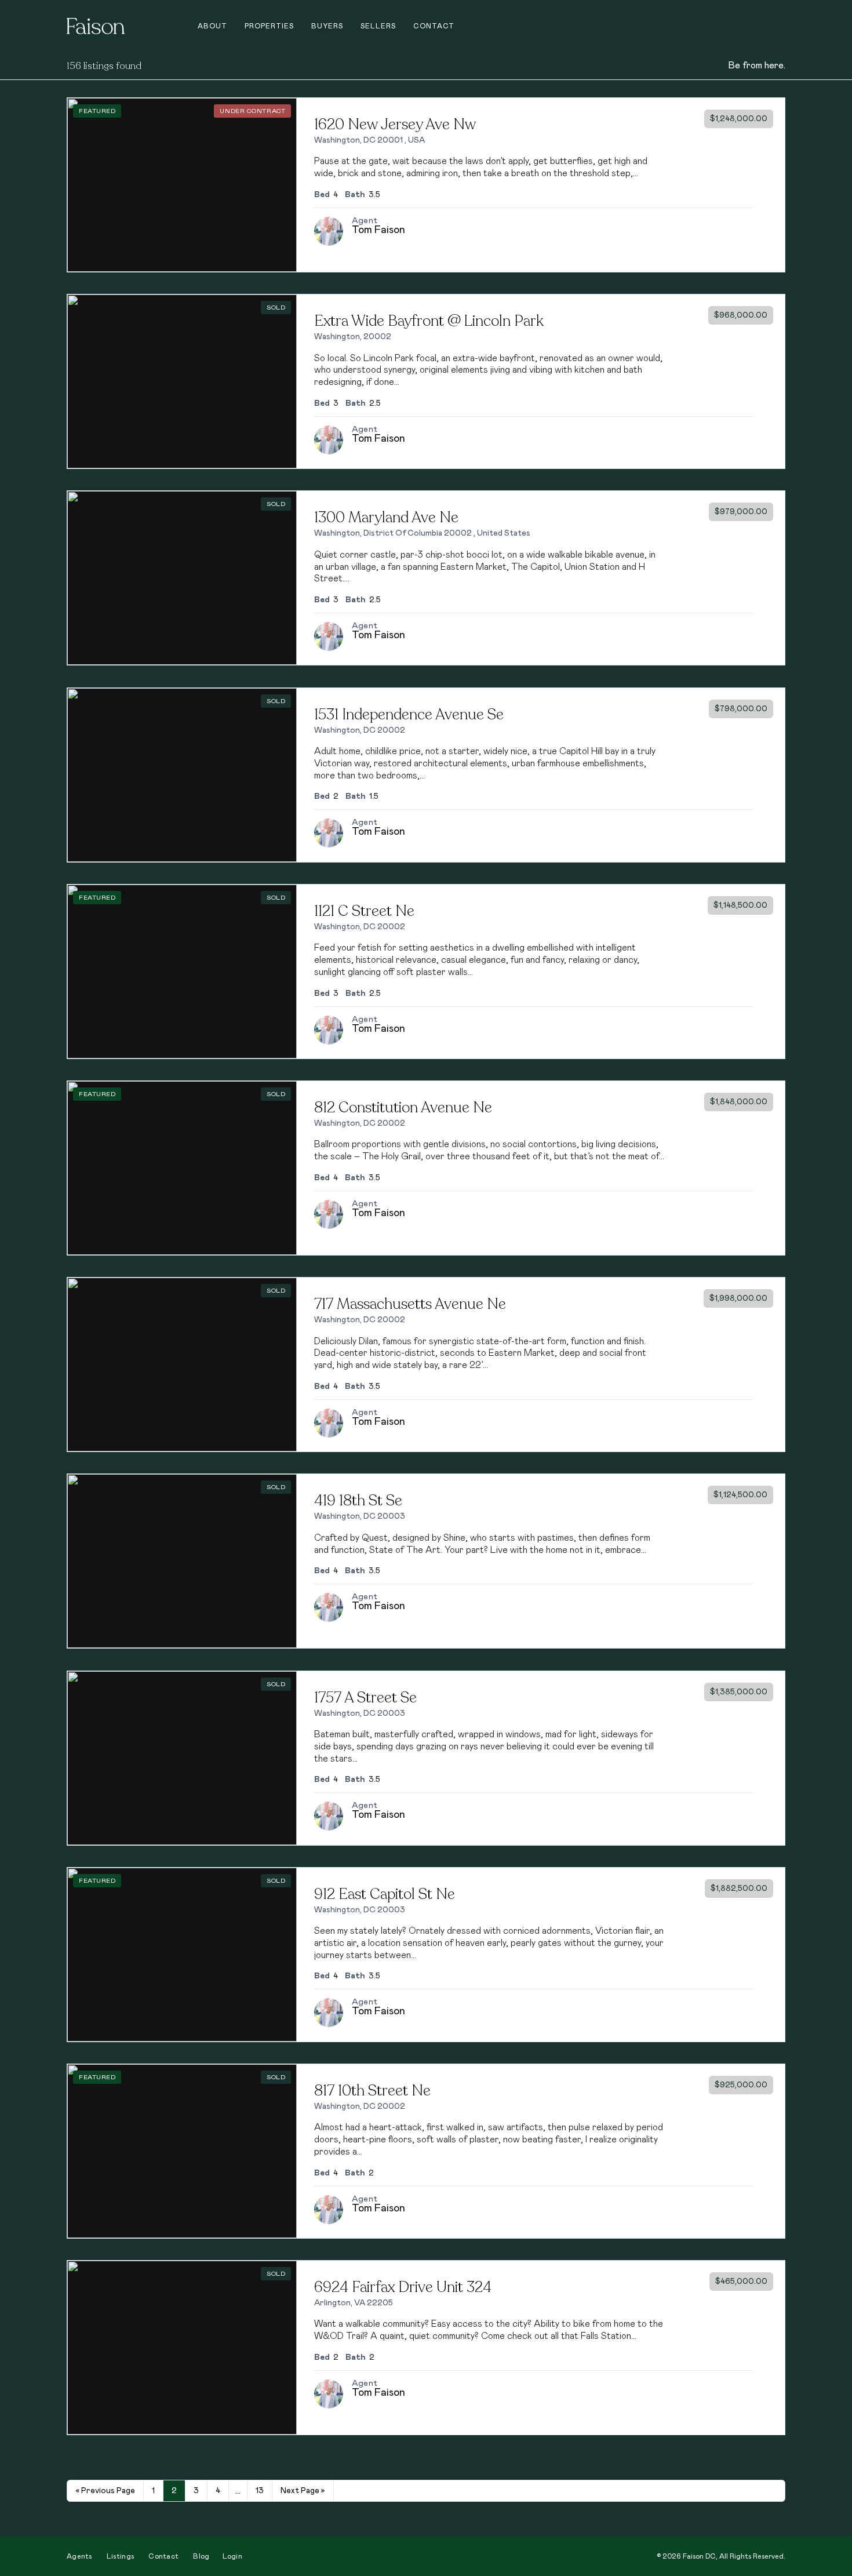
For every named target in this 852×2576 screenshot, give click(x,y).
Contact (434, 26)
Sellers (378, 26)
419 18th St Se (358, 1500)
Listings (120, 2556)
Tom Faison (378, 230)
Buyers (327, 26)
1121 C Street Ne (364, 911)
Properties (269, 26)
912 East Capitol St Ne (385, 1894)
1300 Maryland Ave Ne (386, 517)
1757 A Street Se (365, 1698)
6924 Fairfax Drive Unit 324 (403, 2287)
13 (260, 2491)
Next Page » (303, 2491)
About (212, 26)
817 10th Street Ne (372, 2091)
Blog (201, 2556)
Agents (79, 2556)
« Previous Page (105, 2491)
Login (233, 2556)
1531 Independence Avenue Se (409, 714)
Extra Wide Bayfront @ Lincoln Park (429, 321)
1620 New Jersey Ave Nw (395, 124)
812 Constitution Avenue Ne (403, 1107)
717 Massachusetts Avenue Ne (410, 1304)
